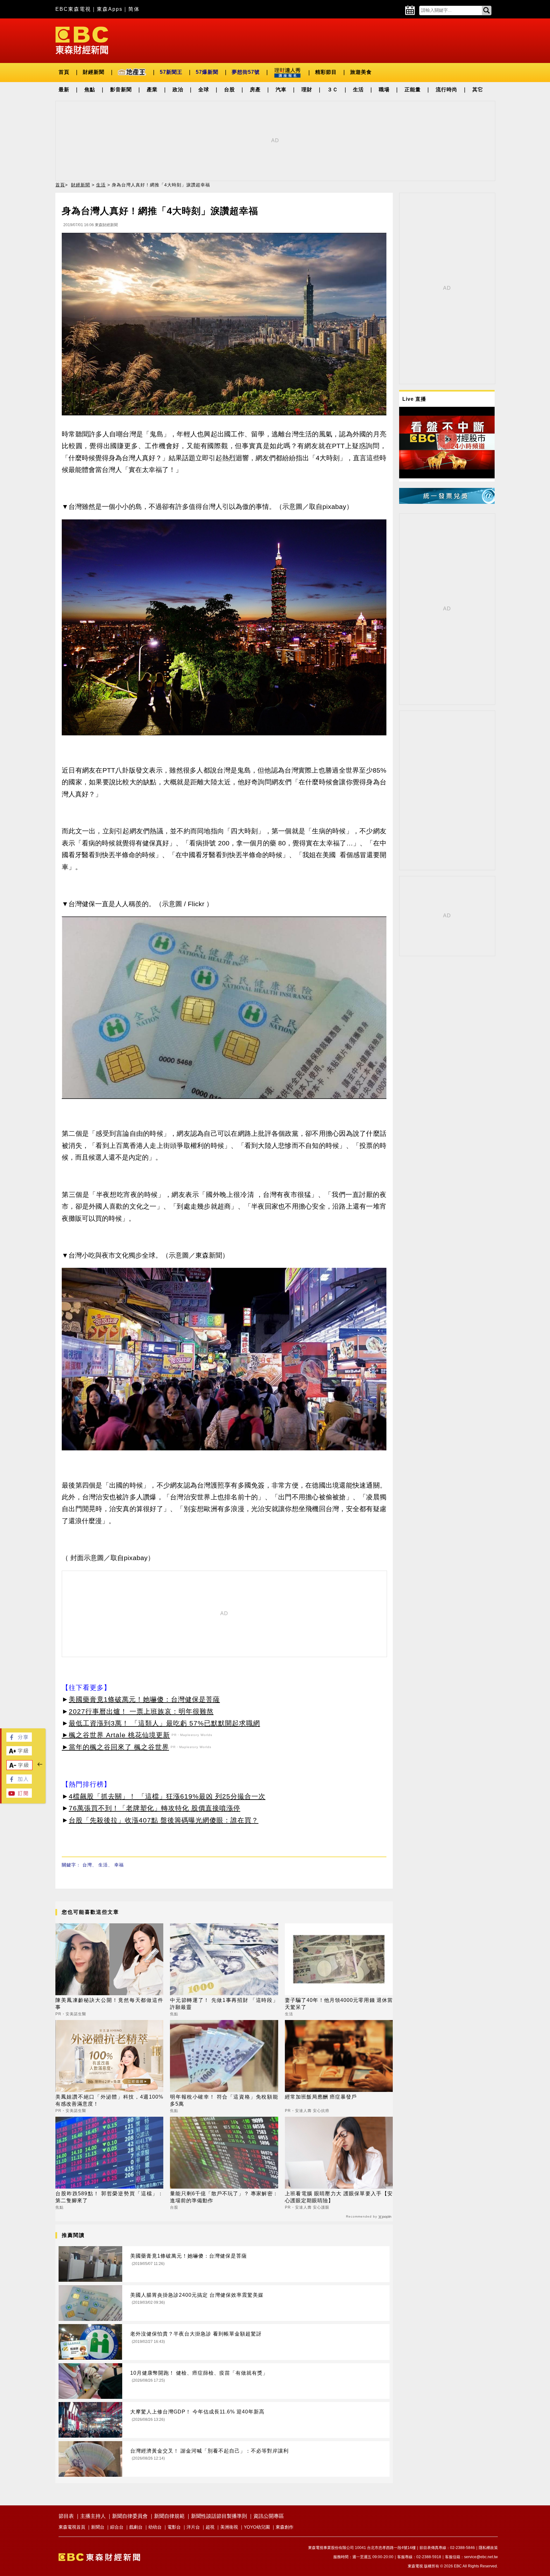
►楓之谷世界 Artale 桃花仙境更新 (116, 1735)
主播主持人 (93, 2516)
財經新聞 (94, 72)
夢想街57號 (246, 72)
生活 (358, 90)
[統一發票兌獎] (447, 502)
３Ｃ (333, 90)
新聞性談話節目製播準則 (219, 2516)
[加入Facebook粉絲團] (19, 1782)
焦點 (90, 90)
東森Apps (110, 9)
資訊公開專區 (269, 2516)
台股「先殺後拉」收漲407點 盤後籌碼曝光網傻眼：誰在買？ (164, 1820)
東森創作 (285, 2527)
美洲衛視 (229, 2527)
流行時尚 (447, 90)
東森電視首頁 (72, 2527)
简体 (134, 9)
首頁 (64, 72)
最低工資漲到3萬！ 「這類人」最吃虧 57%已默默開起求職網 (164, 1723)
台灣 (87, 1865)
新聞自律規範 (169, 2516)
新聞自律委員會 (130, 2516)
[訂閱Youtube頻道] (19, 1796)
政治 (178, 90)
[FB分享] (19, 1740)
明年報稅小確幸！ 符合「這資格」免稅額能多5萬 (224, 2100)
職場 (384, 90)
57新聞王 (171, 72)
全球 (204, 90)
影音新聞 (121, 90)
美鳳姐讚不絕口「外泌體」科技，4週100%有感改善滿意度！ (109, 2100)
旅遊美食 (361, 72)
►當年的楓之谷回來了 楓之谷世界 (115, 1747)
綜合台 (117, 2527)
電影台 (174, 2527)
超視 (210, 2527)
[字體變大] (19, 1754)
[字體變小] (19, 1768)
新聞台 (98, 2527)
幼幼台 (155, 2527)
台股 (229, 90)
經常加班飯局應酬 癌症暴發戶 (321, 2097)
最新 (64, 90)
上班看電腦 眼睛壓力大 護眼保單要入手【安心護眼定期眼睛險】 (339, 2197)
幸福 (119, 1865)
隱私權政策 (488, 2548)
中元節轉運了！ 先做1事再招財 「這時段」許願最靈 (224, 2004)
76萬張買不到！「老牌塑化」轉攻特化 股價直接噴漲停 (155, 1808)
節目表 (66, 2516)
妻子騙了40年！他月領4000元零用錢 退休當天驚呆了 (339, 2004)
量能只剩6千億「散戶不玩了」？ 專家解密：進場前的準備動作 (224, 2197)
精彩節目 (326, 72)
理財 (307, 90)
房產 (255, 90)
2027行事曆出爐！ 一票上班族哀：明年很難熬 (141, 1711)
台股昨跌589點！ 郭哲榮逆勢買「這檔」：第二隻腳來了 (109, 2197)
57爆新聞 (207, 72)
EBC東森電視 (73, 9)
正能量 (413, 90)
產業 (152, 90)
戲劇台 (136, 2527)
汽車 (281, 90)
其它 (478, 90)
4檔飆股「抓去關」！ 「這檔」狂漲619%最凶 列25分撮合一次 (167, 1796)
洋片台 (193, 2527)
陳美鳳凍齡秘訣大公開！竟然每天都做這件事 (109, 2004)
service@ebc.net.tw (481, 2557)
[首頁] (82, 40)
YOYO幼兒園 (257, 2527)
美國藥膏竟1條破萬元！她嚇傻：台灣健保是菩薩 (144, 1699)
